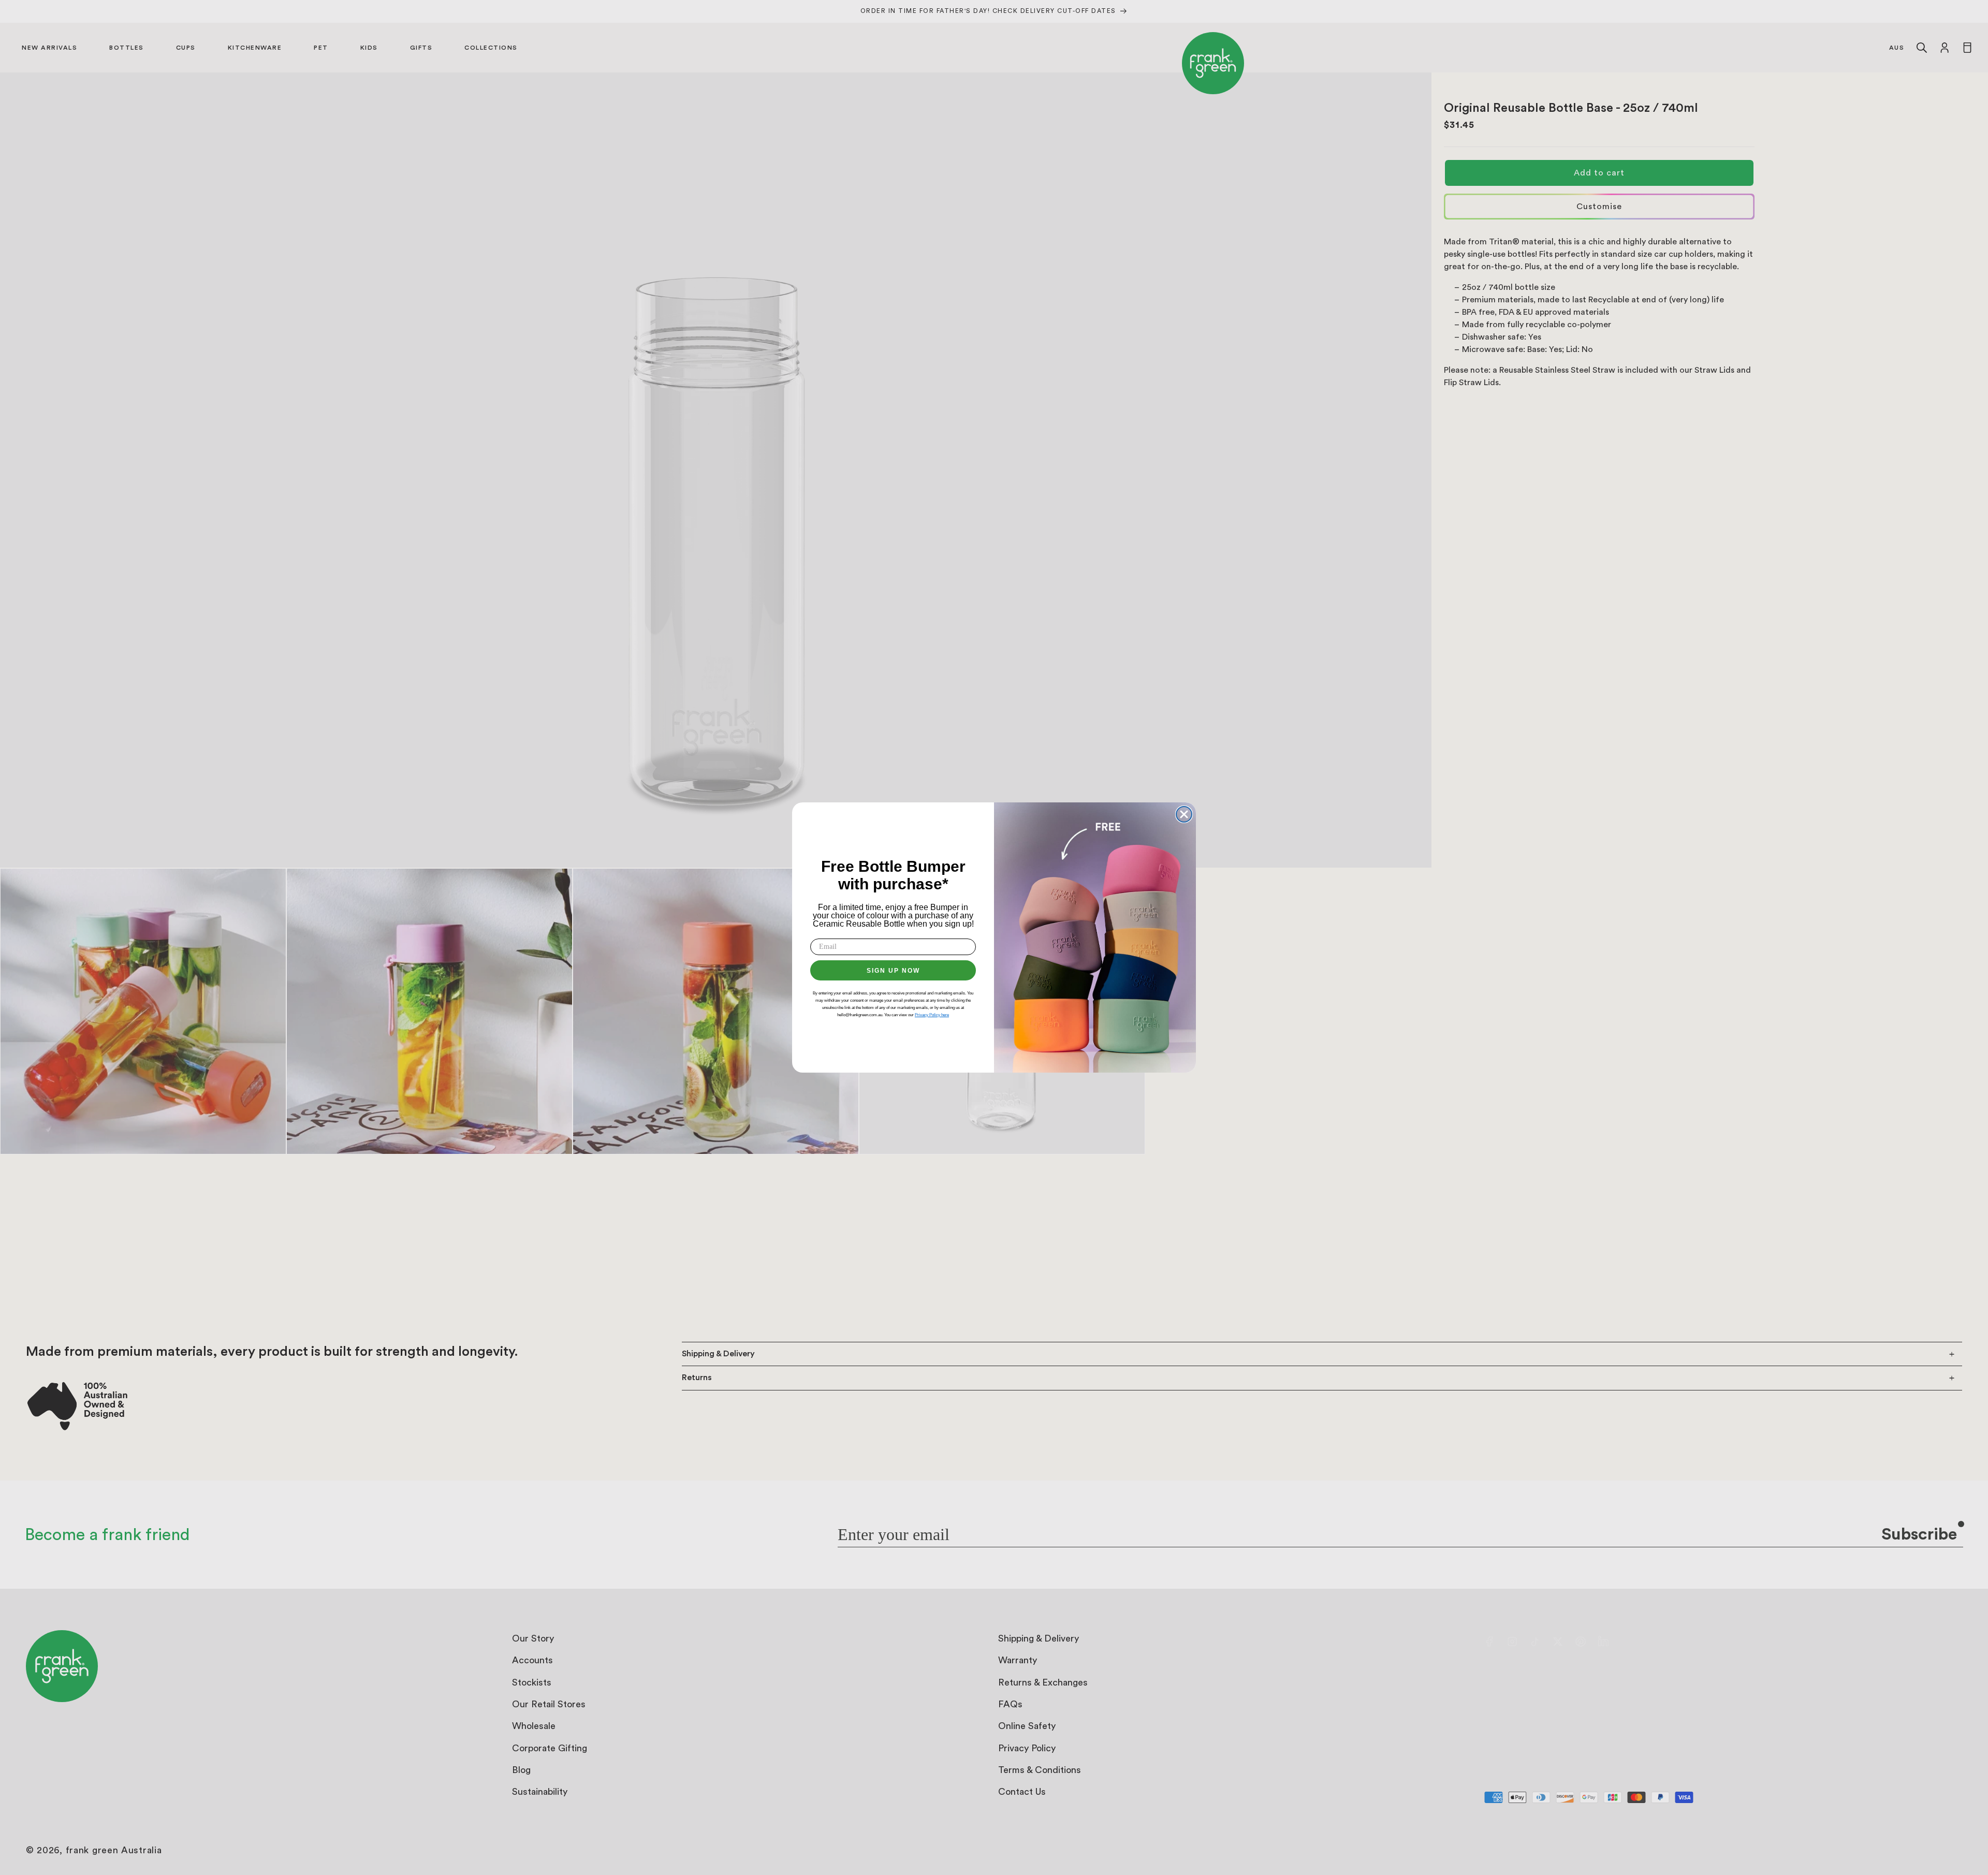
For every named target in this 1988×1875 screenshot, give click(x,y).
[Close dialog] (1184, 814)
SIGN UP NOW (893, 971)
